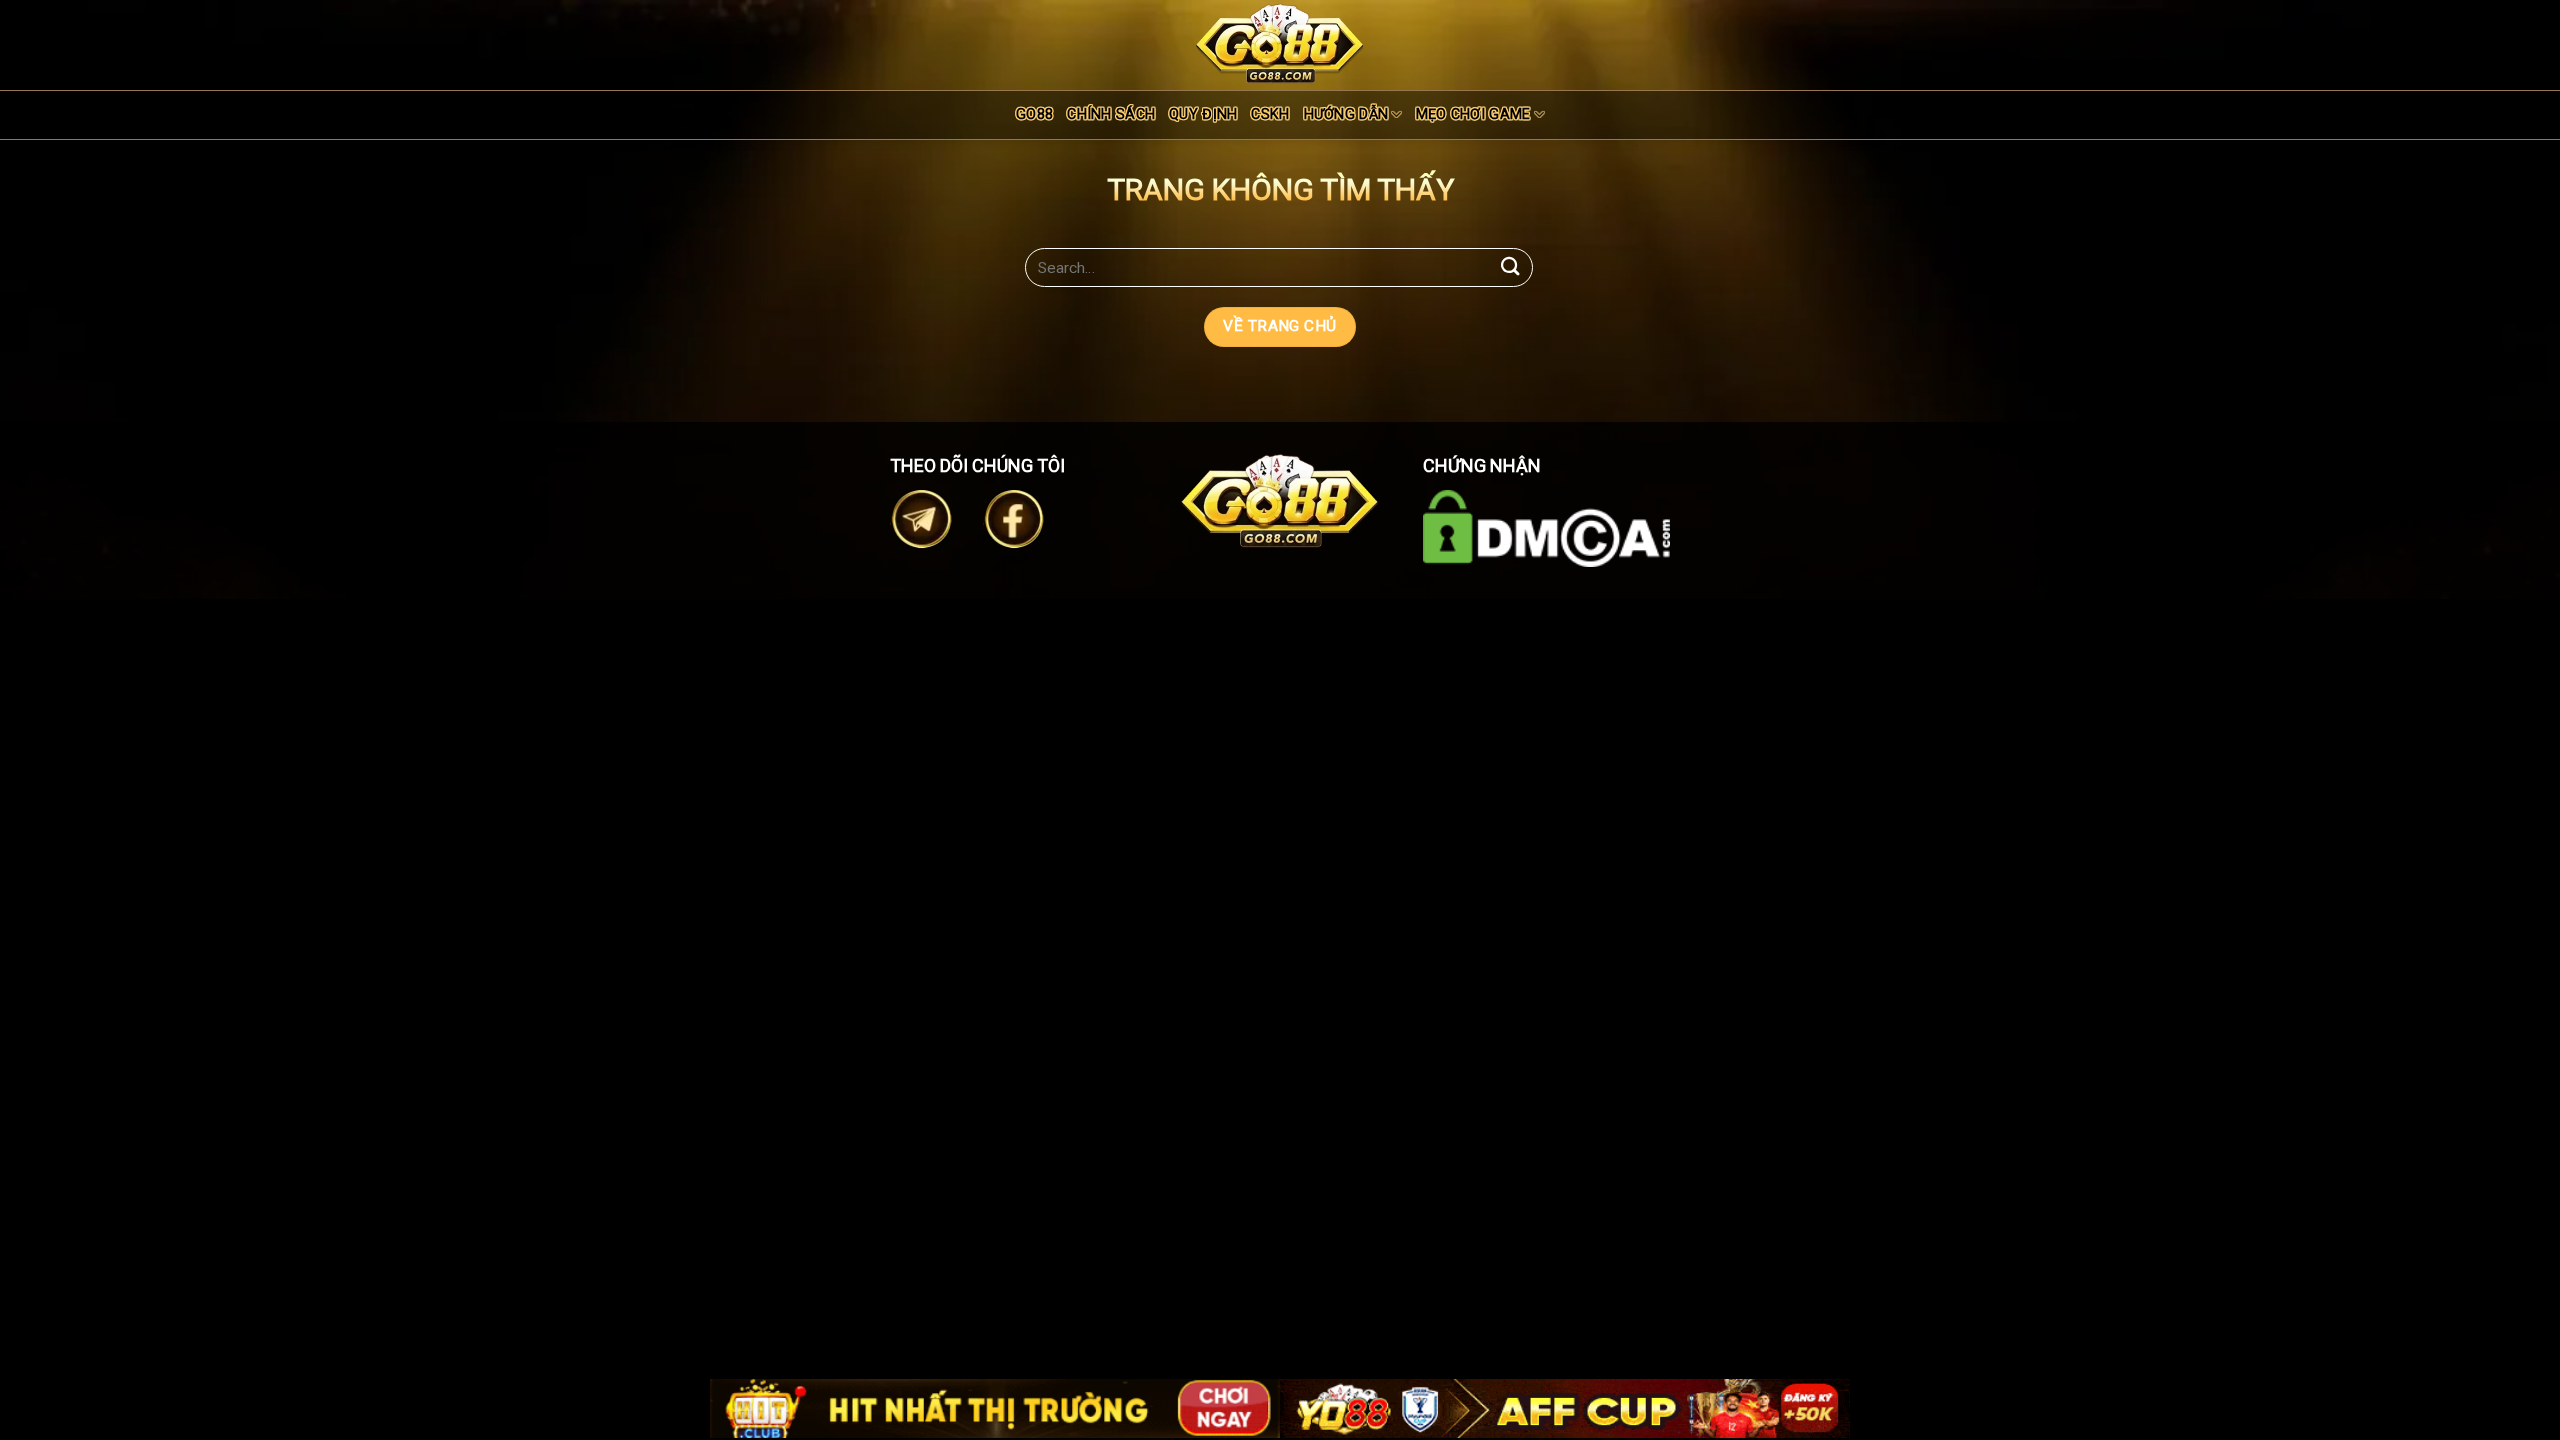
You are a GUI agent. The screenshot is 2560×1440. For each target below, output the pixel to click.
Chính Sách (1111, 114)
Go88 (1034, 114)
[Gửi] (1511, 267)
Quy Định (1203, 114)
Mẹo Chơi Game (1473, 114)
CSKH (1270, 114)
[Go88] (1280, 43)
